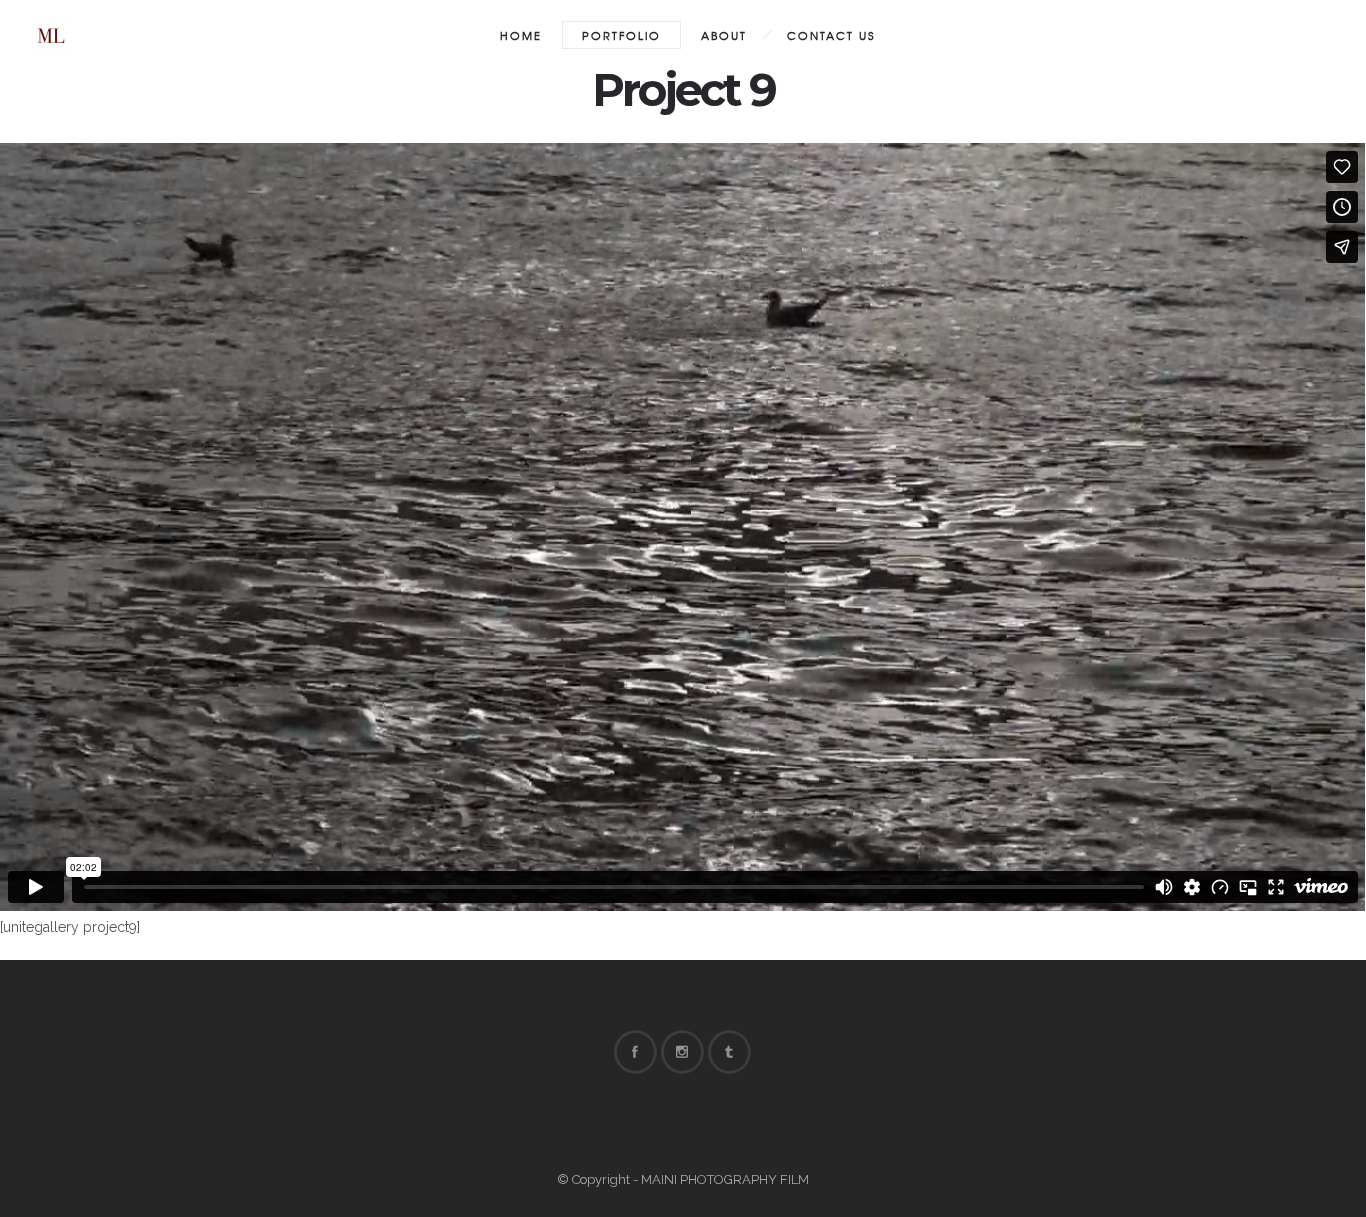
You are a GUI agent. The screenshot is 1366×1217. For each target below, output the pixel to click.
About (724, 35)
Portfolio (621, 35)
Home (521, 35)
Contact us (831, 35)
